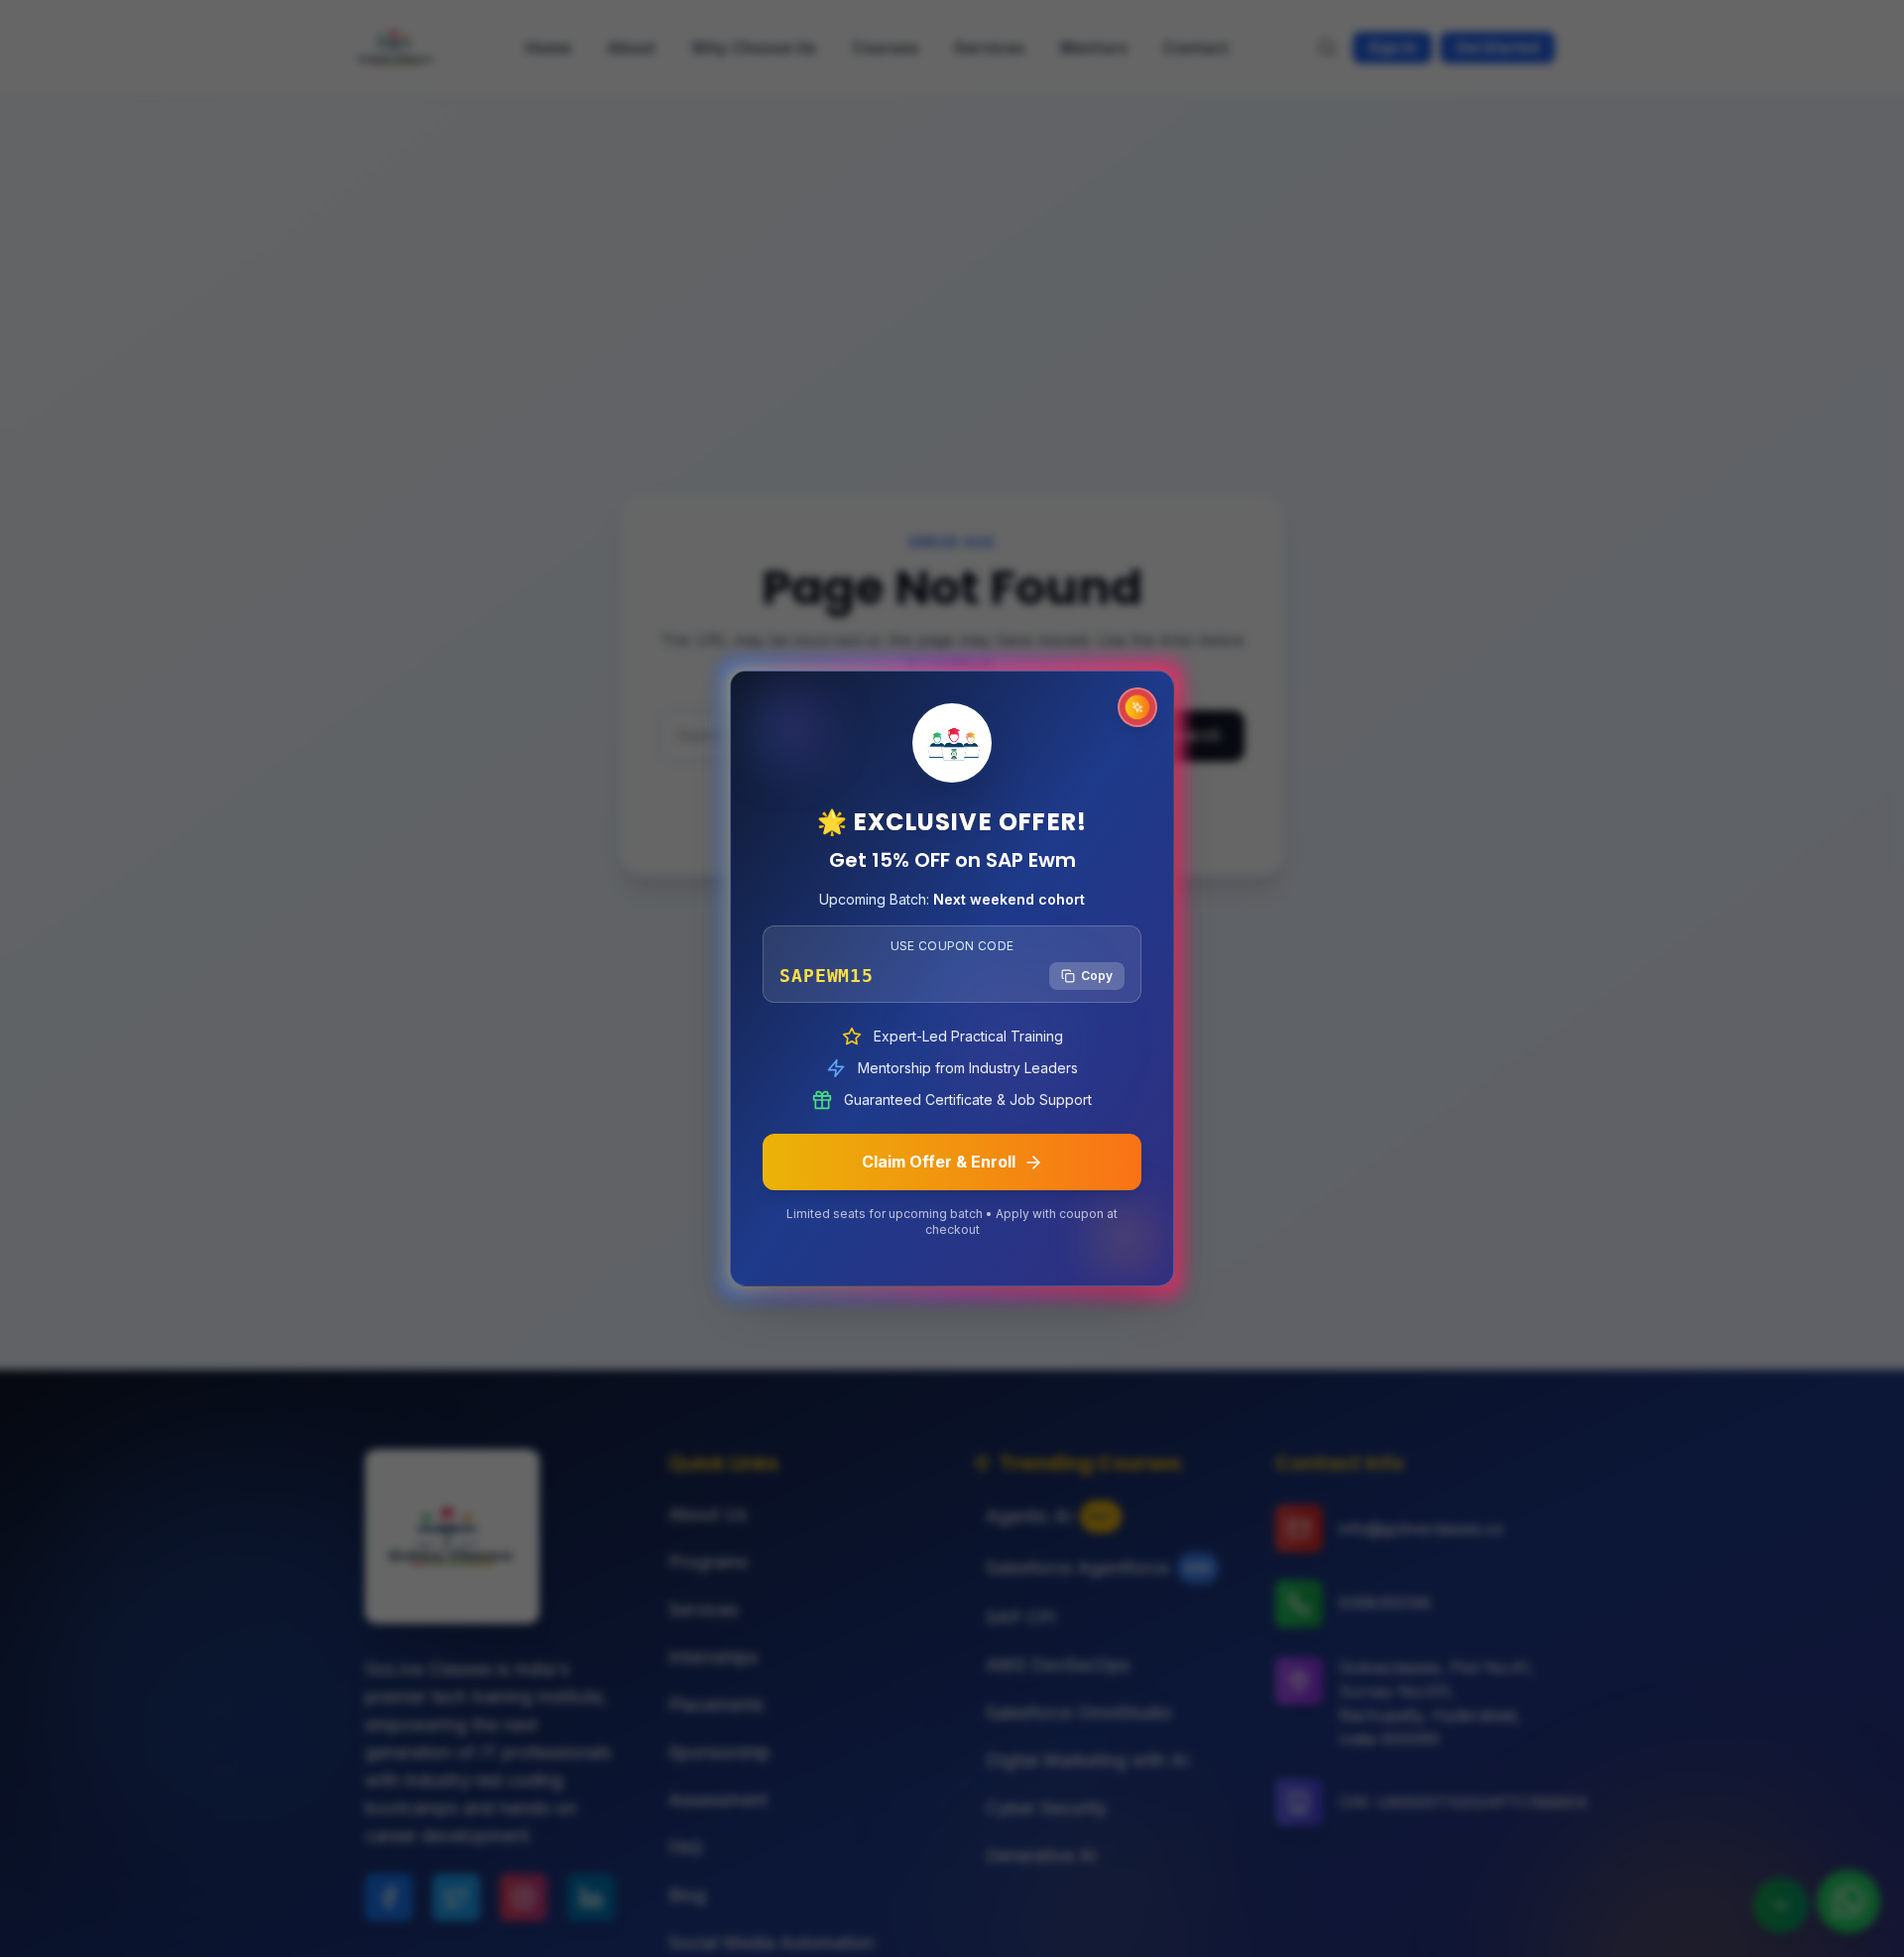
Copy (1097, 976)
